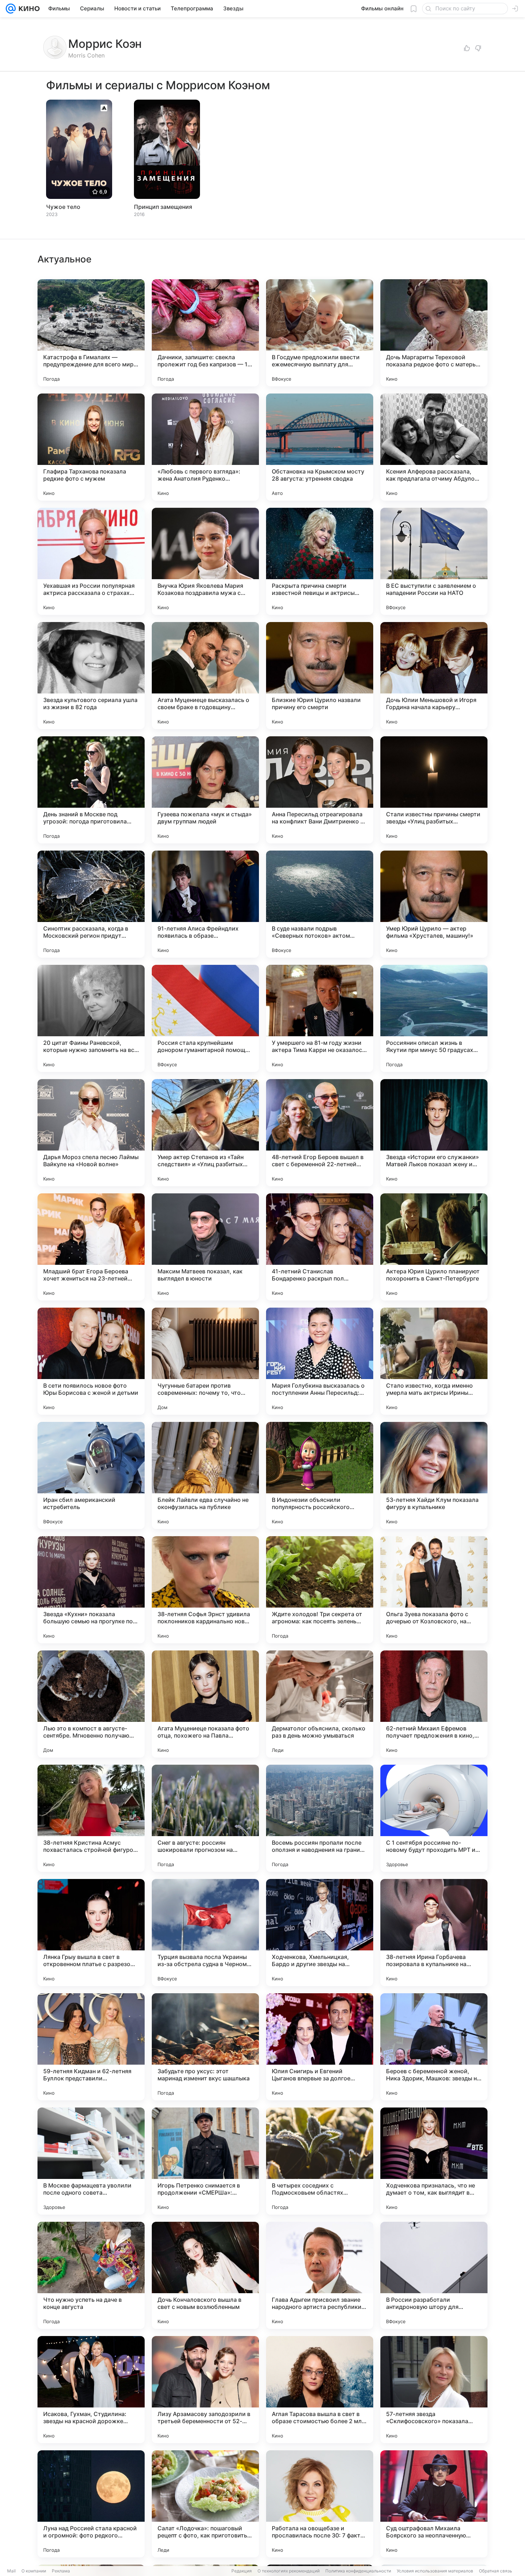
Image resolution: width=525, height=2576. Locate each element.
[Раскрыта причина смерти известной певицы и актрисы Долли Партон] (320, 561)
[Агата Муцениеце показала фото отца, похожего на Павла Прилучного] (205, 1704)
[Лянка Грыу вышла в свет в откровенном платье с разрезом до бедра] (91, 1933)
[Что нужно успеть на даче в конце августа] (91, 2275)
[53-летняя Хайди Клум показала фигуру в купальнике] (434, 1475)
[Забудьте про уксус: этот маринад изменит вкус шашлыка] (205, 2047)
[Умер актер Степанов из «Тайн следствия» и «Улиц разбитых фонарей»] (205, 1133)
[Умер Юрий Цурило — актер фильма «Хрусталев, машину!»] (434, 904)
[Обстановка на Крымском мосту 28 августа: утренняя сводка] (320, 447)
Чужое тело (63, 207)
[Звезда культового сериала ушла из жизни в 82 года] (91, 676)
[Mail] (11, 9)
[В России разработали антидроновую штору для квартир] (434, 2275)
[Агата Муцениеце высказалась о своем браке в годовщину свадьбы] (205, 676)
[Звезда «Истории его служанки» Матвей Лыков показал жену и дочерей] (434, 1133)
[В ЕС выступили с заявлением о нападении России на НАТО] (434, 561)
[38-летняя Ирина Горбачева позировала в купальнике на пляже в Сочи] (434, 1933)
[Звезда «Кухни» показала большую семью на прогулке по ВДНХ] (91, 1590)
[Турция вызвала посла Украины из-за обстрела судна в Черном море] (205, 1933)
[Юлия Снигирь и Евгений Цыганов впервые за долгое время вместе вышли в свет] (320, 2047)
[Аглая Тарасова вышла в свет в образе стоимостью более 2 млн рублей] (320, 2390)
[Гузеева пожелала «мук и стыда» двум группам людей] (205, 790)
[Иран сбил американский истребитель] (91, 1475)
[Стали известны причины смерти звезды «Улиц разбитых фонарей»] (434, 790)
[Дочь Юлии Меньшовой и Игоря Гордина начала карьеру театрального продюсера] (434, 676)
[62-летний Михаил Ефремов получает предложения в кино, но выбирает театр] (434, 1704)
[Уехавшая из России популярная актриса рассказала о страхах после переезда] (91, 561)
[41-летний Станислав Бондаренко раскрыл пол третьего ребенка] (320, 1247)
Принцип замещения (163, 207)
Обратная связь (496, 2571)
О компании (34, 2571)
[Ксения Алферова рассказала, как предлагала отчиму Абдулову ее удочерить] (434, 447)
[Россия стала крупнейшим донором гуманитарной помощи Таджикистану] (205, 1018)
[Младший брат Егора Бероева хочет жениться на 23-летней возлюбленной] (91, 1247)
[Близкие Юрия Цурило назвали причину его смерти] (320, 676)
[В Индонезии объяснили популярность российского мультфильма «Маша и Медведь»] (320, 1475)
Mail (11, 2571)
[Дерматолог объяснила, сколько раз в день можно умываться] (320, 1704)
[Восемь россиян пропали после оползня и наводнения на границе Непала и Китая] (320, 1818)
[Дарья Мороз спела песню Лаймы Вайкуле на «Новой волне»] (91, 1133)
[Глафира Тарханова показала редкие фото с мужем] (91, 447)
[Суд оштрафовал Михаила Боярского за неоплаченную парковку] (434, 2504)
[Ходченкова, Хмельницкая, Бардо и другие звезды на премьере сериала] (320, 1933)
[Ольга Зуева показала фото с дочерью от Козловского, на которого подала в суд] (434, 1590)
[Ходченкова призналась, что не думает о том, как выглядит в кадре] (434, 2161)
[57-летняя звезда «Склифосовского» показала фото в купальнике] (434, 2390)
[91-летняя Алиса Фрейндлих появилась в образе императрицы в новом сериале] (205, 904)
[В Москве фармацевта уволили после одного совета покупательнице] (91, 2161)
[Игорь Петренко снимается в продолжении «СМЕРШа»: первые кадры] (205, 2161)
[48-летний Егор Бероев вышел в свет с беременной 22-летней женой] (320, 1133)
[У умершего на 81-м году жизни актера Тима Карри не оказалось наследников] (320, 1018)
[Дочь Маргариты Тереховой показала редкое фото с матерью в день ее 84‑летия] (434, 333)
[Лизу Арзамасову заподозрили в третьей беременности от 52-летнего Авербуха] (205, 2390)
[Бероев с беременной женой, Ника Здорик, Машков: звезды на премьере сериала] (434, 2047)
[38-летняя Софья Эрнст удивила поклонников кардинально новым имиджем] (205, 1590)
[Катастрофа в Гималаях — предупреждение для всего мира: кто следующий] (91, 333)
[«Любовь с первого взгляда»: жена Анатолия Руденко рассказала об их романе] (205, 447)
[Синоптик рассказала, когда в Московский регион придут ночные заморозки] (91, 904)
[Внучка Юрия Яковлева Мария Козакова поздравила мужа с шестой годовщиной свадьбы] (205, 561)
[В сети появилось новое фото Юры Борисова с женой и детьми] (91, 1361)
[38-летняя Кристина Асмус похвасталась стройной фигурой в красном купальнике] (91, 1818)
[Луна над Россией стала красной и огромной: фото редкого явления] (91, 2504)
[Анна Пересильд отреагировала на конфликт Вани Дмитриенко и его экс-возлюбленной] (320, 790)
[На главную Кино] (28, 9)
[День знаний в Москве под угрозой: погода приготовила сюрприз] (91, 790)
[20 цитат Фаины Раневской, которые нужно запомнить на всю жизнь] (91, 1018)
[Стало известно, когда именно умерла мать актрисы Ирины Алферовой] (434, 1361)
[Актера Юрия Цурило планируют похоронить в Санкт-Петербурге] (434, 1247)
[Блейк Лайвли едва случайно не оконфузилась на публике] (205, 1475)
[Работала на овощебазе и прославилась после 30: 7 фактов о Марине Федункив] (320, 2504)
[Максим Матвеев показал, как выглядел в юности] (205, 1247)
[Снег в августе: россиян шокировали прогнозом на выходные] (205, 1818)
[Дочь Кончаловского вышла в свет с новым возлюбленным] (205, 2275)
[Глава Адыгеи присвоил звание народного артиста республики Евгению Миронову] (320, 2275)
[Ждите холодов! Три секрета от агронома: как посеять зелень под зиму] (320, 1590)
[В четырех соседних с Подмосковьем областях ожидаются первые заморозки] (320, 2161)
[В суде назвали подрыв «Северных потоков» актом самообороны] (320, 904)
